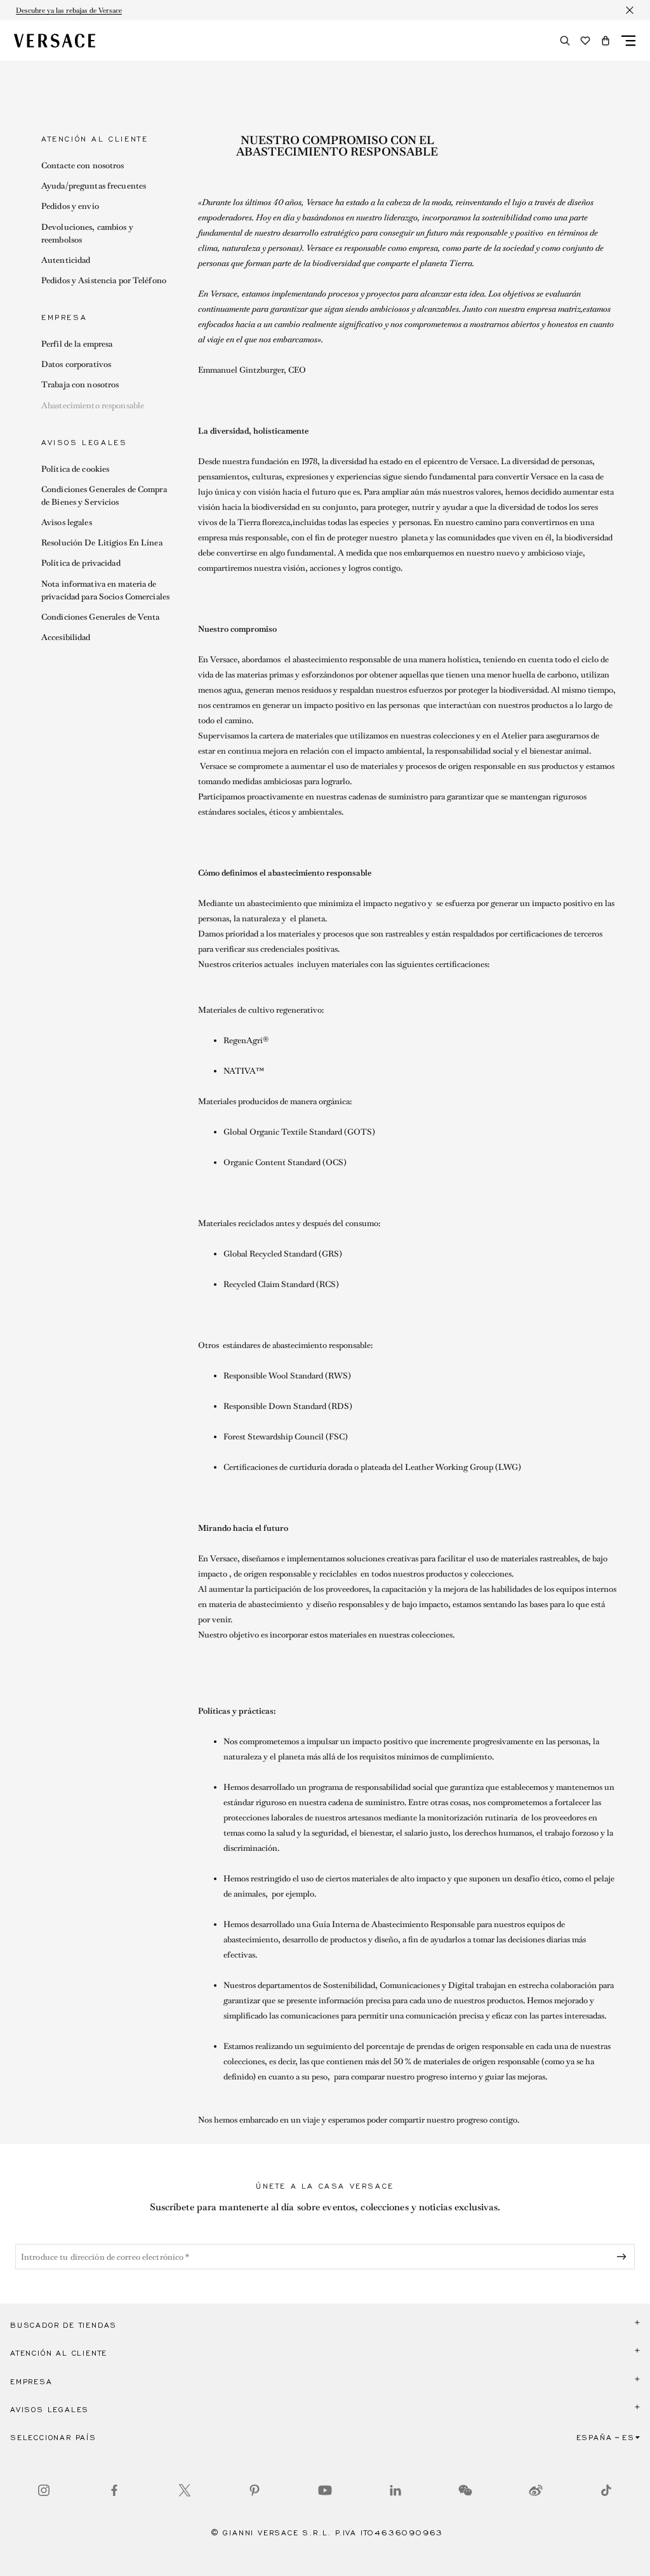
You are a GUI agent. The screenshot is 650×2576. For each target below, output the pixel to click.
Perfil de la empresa (77, 344)
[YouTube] (325, 2490)
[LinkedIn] (395, 2490)
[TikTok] (606, 2490)
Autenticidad (66, 260)
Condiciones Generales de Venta (101, 617)
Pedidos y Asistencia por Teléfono (104, 280)
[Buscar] (565, 41)
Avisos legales (67, 522)
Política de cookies (75, 469)
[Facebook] (114, 2490)
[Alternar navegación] (628, 41)
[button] (606, 41)
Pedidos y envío (70, 206)
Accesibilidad (66, 637)
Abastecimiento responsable (93, 405)
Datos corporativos (76, 364)
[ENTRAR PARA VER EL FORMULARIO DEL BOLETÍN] (624, 2257)
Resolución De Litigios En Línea (102, 543)
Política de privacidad (81, 563)
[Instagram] (44, 2490)
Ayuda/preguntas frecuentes (94, 186)
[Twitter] (185, 2490)
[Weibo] (536, 2490)
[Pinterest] (255, 2490)
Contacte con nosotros (83, 165)
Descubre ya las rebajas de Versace (69, 10)
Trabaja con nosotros (80, 384)
